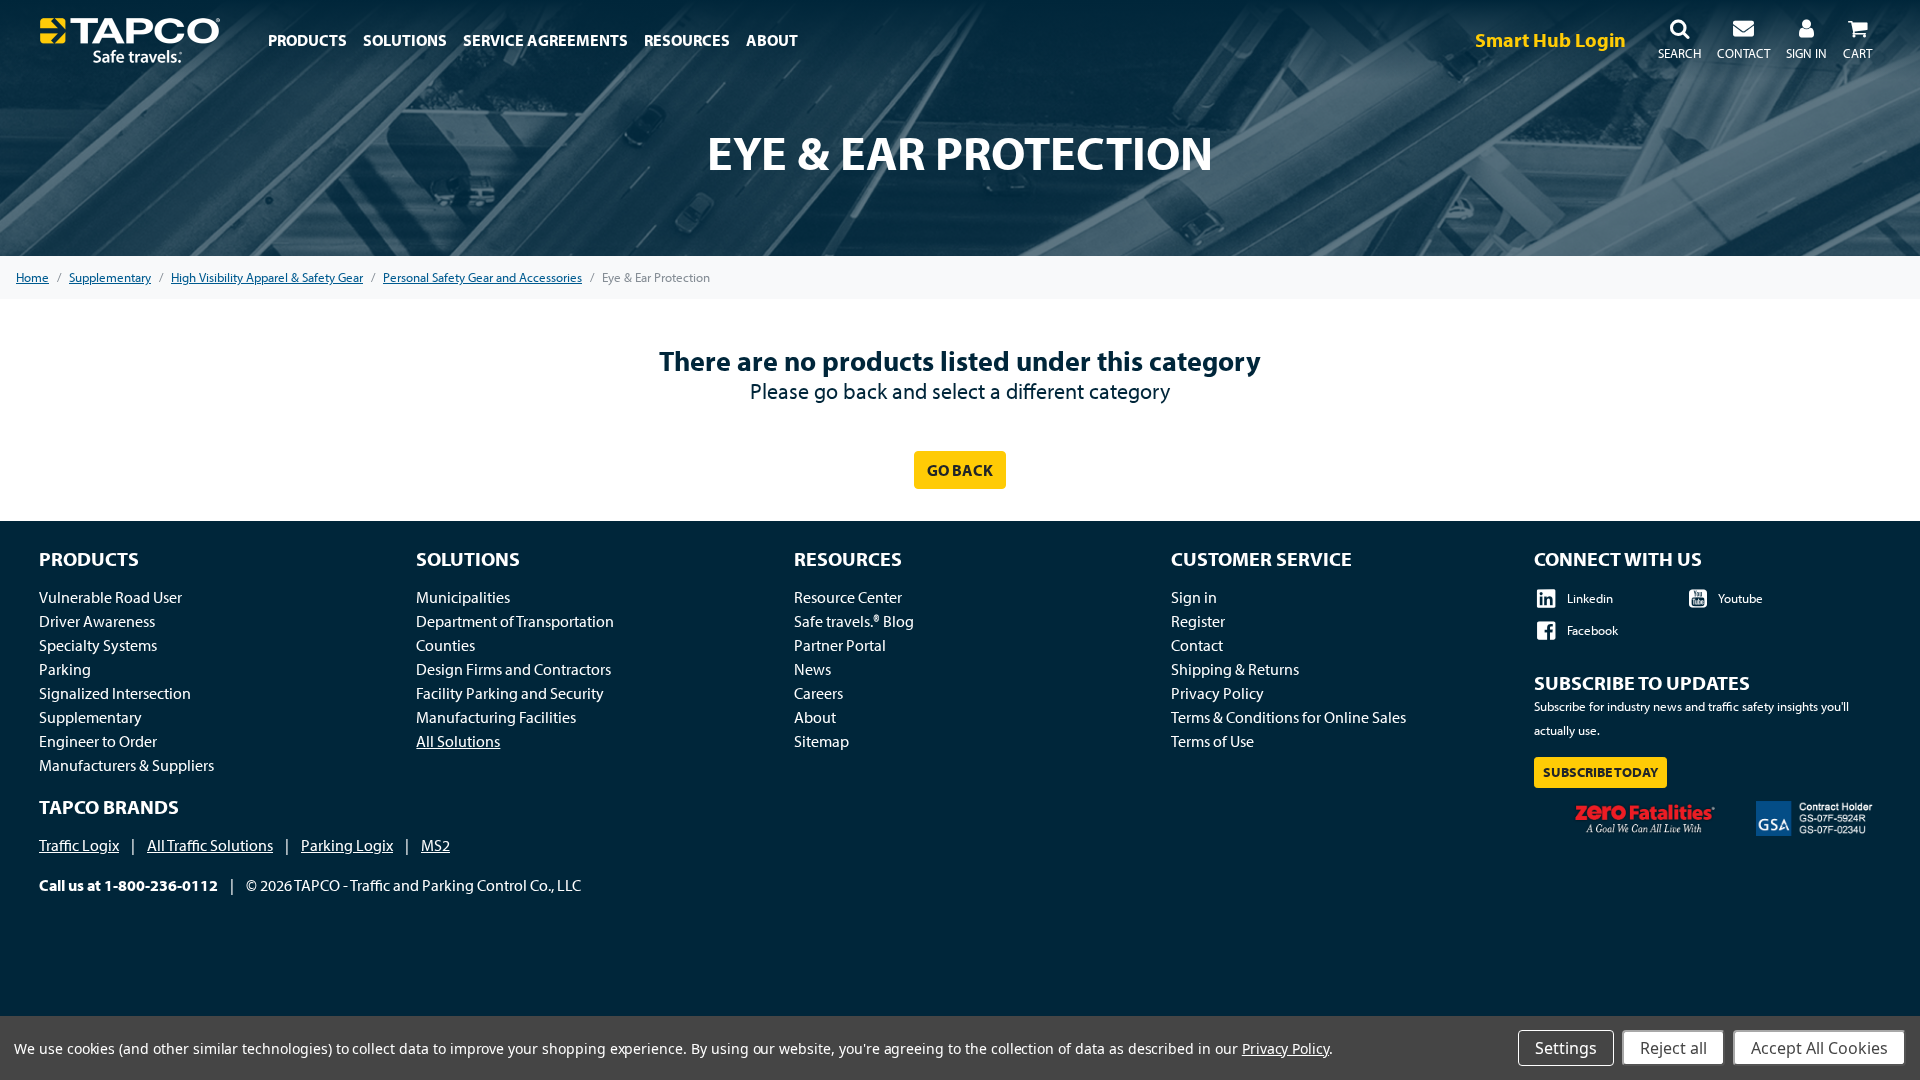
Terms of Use (1212, 741)
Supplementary (90, 717)
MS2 (435, 845)
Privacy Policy (1217, 693)
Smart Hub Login (1550, 39)
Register (1198, 621)
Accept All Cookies (1819, 1048)
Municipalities (463, 597)
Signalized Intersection (115, 693)
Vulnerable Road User (110, 597)
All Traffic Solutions (210, 845)
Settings (1566, 1048)
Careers (818, 693)
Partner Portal (840, 645)
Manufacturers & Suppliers (126, 765)
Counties (445, 645)
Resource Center (848, 597)
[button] (1679, 40)
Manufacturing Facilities (496, 717)
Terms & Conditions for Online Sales (1288, 717)
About (815, 717)
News (812, 669)
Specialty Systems (98, 645)
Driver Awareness (97, 621)
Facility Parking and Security (510, 693)
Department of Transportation (515, 621)
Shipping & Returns (1235, 669)
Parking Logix (347, 845)
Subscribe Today (1600, 772)
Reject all (1673, 1048)
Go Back (960, 470)
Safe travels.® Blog (854, 621)
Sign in (1194, 597)
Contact (1197, 645)
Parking (65, 669)
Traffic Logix (79, 845)
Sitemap (821, 741)
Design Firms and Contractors (513, 669)
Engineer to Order (98, 741)
